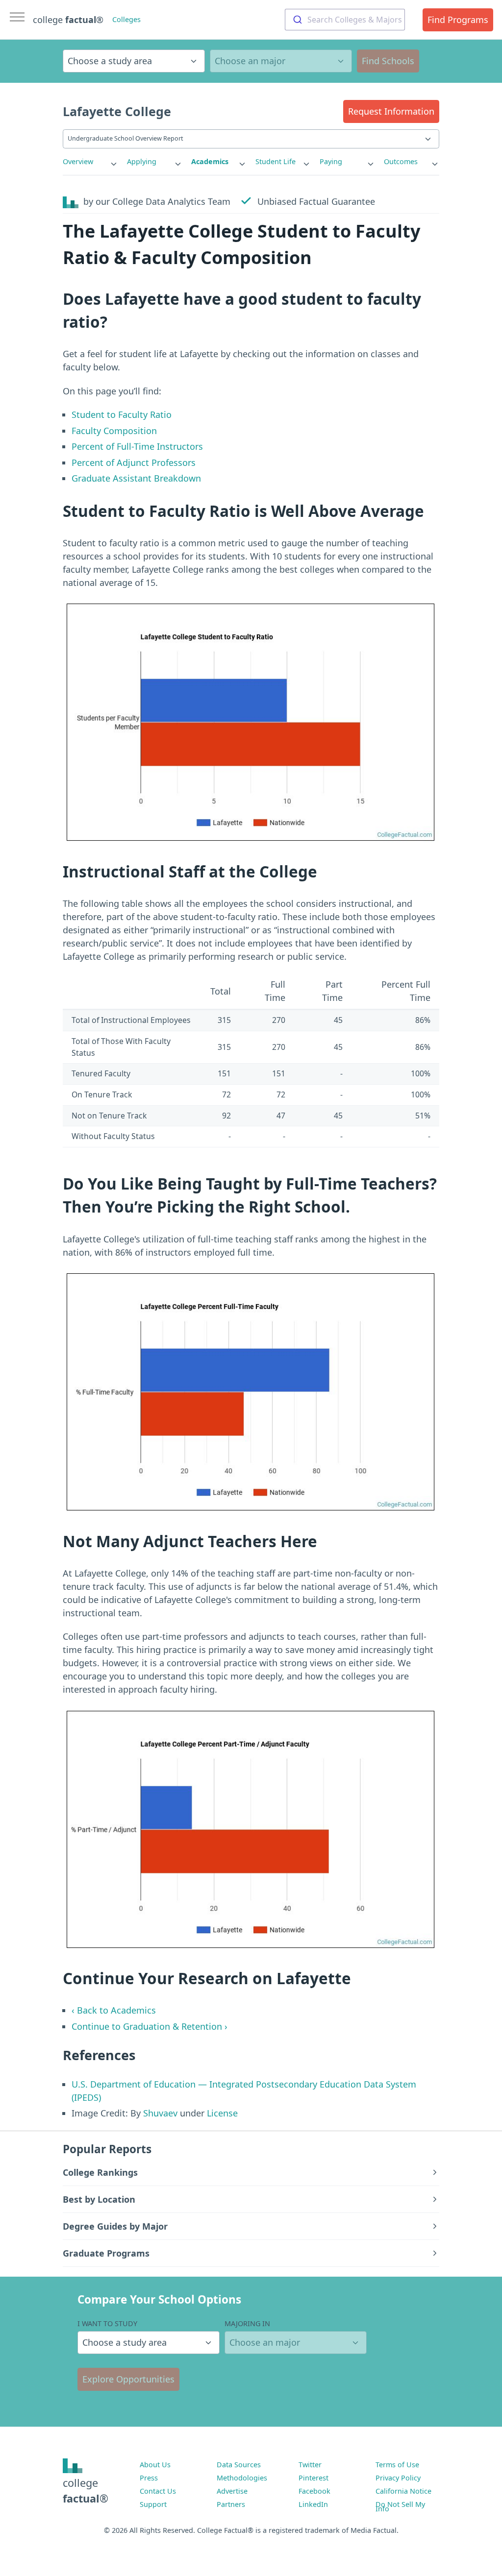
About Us (155, 2465)
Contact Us (158, 2491)
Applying (142, 161)
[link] (90, 162)
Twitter (310, 2465)
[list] (90, 162)
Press (149, 2478)
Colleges (126, 19)
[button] (391, 111)
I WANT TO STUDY (107, 2323)
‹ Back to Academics (114, 2010)
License (222, 2113)
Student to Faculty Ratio (122, 414)
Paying (331, 161)
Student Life (276, 161)
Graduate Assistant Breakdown (136, 478)
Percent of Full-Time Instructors (137, 446)
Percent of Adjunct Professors (134, 462)
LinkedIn (313, 2504)
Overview (78, 161)
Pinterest (314, 2478)
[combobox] (345, 20)
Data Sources (239, 2465)
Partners (231, 2504)
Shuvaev (160, 2113)
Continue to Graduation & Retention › (150, 2026)
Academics (210, 161)
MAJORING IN (247, 2323)
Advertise (232, 2491)
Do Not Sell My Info (400, 2506)
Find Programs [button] (458, 20)
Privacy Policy (398, 2478)
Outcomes (401, 161)
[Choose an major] (281, 61)
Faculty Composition (114, 431)
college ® (68, 20)
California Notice (403, 2491)
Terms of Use (397, 2465)
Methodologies (242, 2478)
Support (153, 2504)
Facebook (314, 2491)
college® (86, 2491)
